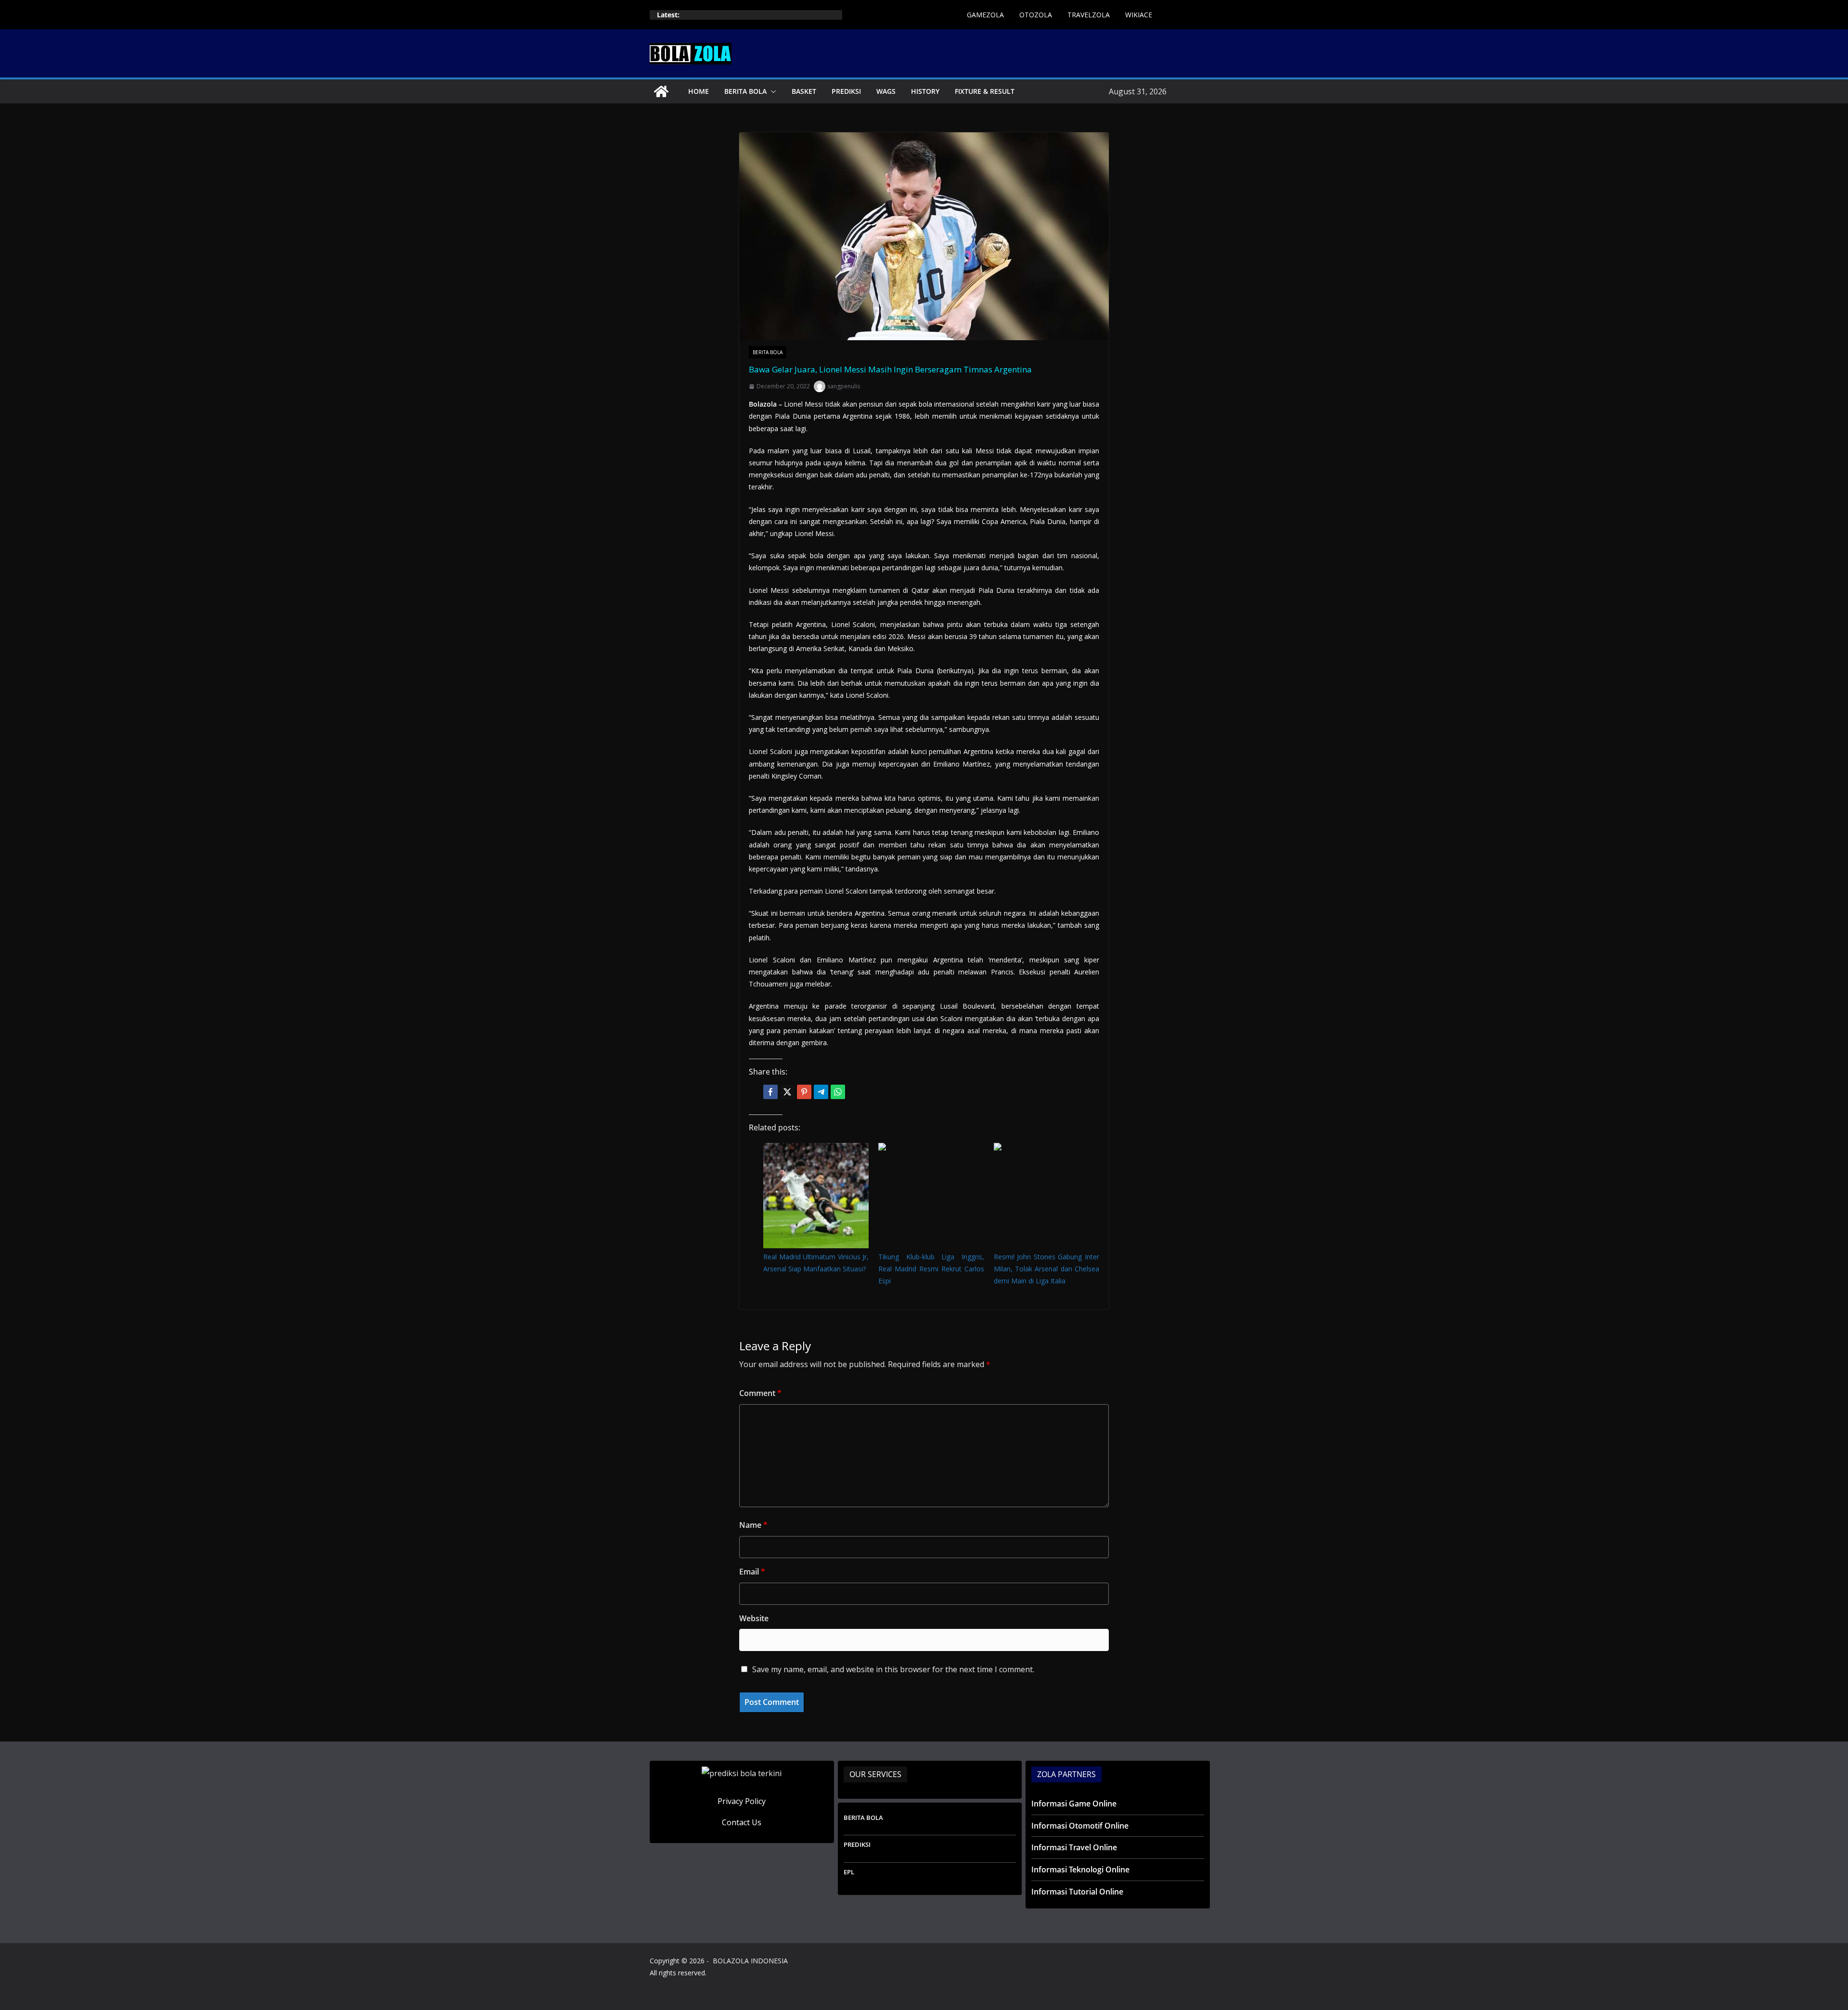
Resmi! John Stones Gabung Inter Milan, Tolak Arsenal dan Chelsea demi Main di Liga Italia (1046, 1269)
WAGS (886, 91)
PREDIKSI (846, 91)
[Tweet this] (787, 1092)
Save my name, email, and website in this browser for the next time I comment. (893, 1669)
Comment (760, 1393)
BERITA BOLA (745, 91)
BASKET (804, 91)
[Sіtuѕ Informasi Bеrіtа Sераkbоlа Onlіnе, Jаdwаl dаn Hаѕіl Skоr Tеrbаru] (661, 91)
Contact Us (742, 1822)
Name (753, 1525)
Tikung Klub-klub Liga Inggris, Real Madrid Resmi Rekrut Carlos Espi (931, 1269)
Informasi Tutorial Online (1077, 1892)
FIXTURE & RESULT (985, 91)
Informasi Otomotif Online (1080, 1826)
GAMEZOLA (985, 15)
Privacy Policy (742, 1801)
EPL (849, 1872)
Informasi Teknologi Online (1080, 1869)
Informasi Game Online (1074, 1804)
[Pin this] (804, 1092)
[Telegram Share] (821, 1092)
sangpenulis (844, 386)
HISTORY (925, 91)
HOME (699, 91)
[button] (771, 91)
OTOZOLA (1036, 15)
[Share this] (770, 1092)
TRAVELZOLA (1089, 15)
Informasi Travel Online (1074, 1847)
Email (752, 1572)
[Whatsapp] (838, 1092)
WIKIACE (1139, 15)
